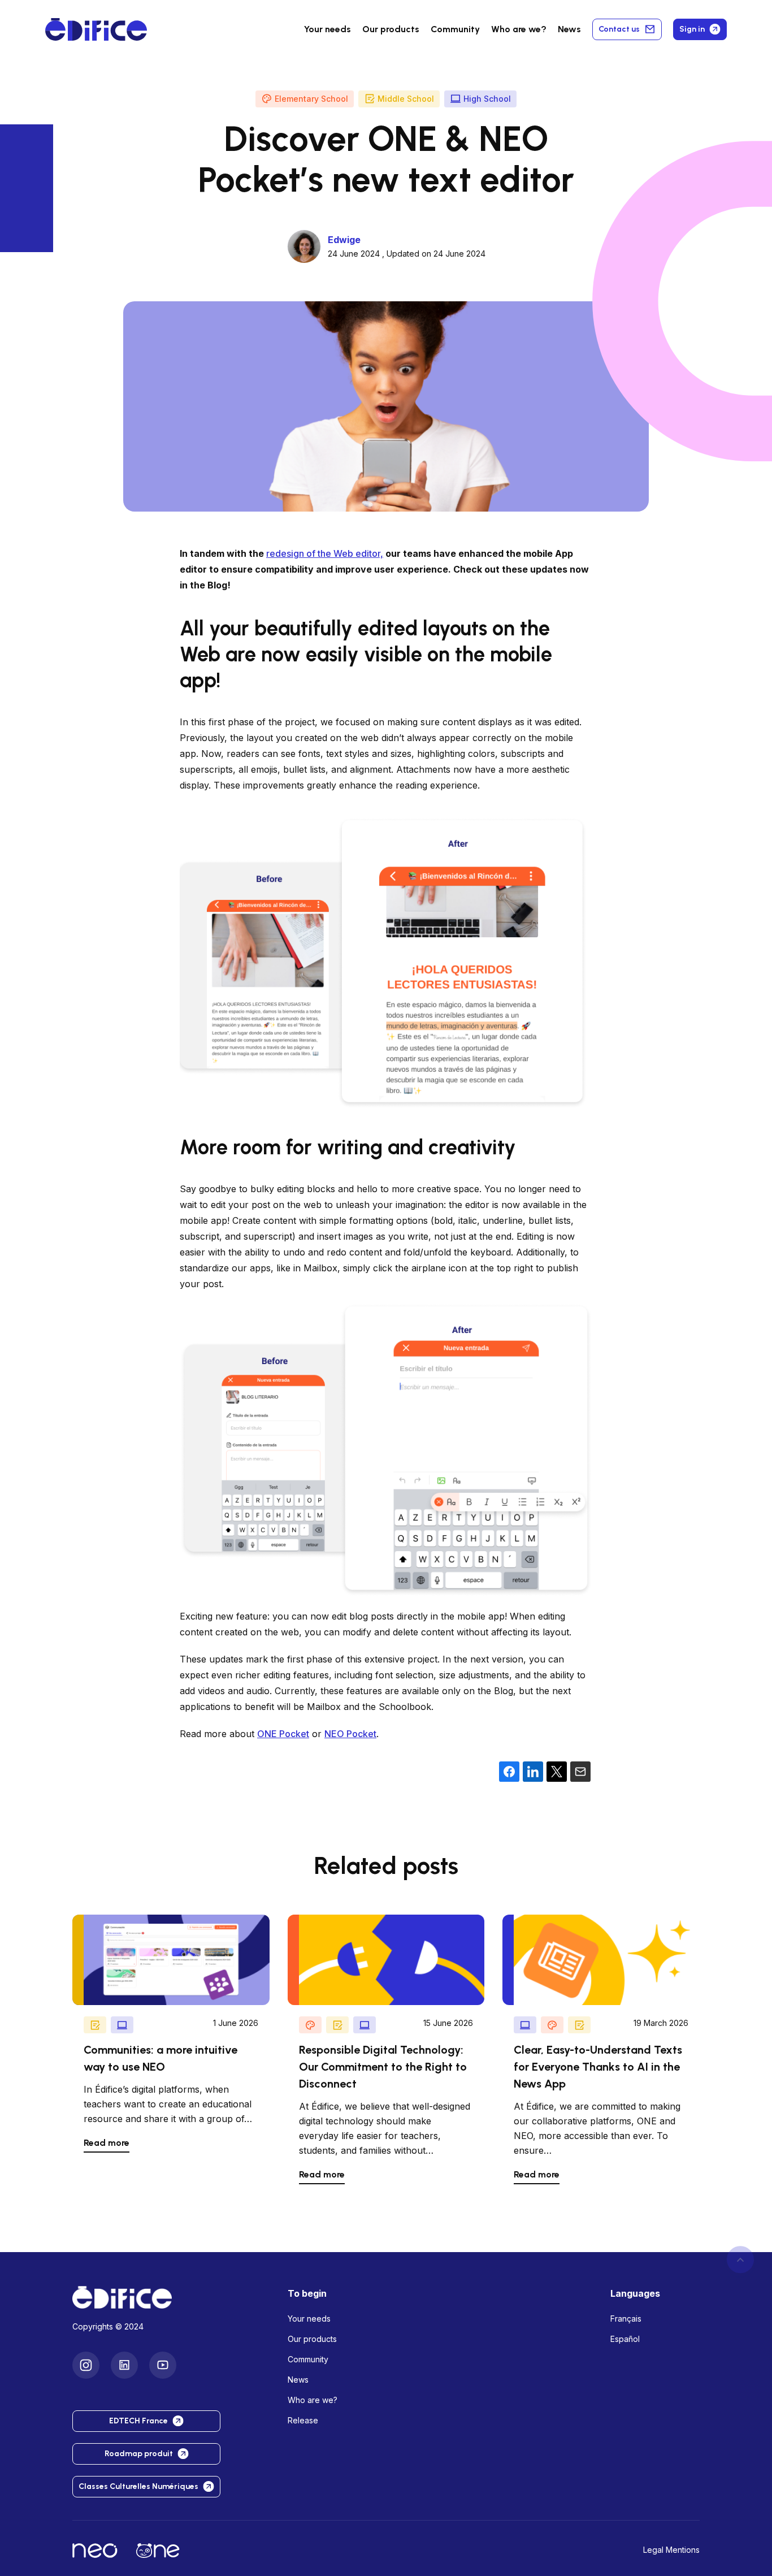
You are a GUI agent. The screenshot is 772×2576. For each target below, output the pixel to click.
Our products (312, 2339)
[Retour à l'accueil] (171, 2297)
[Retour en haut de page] (740, 2260)
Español (625, 2339)
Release (303, 2420)
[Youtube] (163, 2365)
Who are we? (313, 2400)
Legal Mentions (671, 2550)
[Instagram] (86, 2365)
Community (455, 29)
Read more (107, 2143)
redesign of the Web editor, (325, 553)
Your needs (328, 29)
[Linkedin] (124, 2365)
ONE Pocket (283, 1734)
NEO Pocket (350, 1734)
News (569, 29)
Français (626, 2319)
